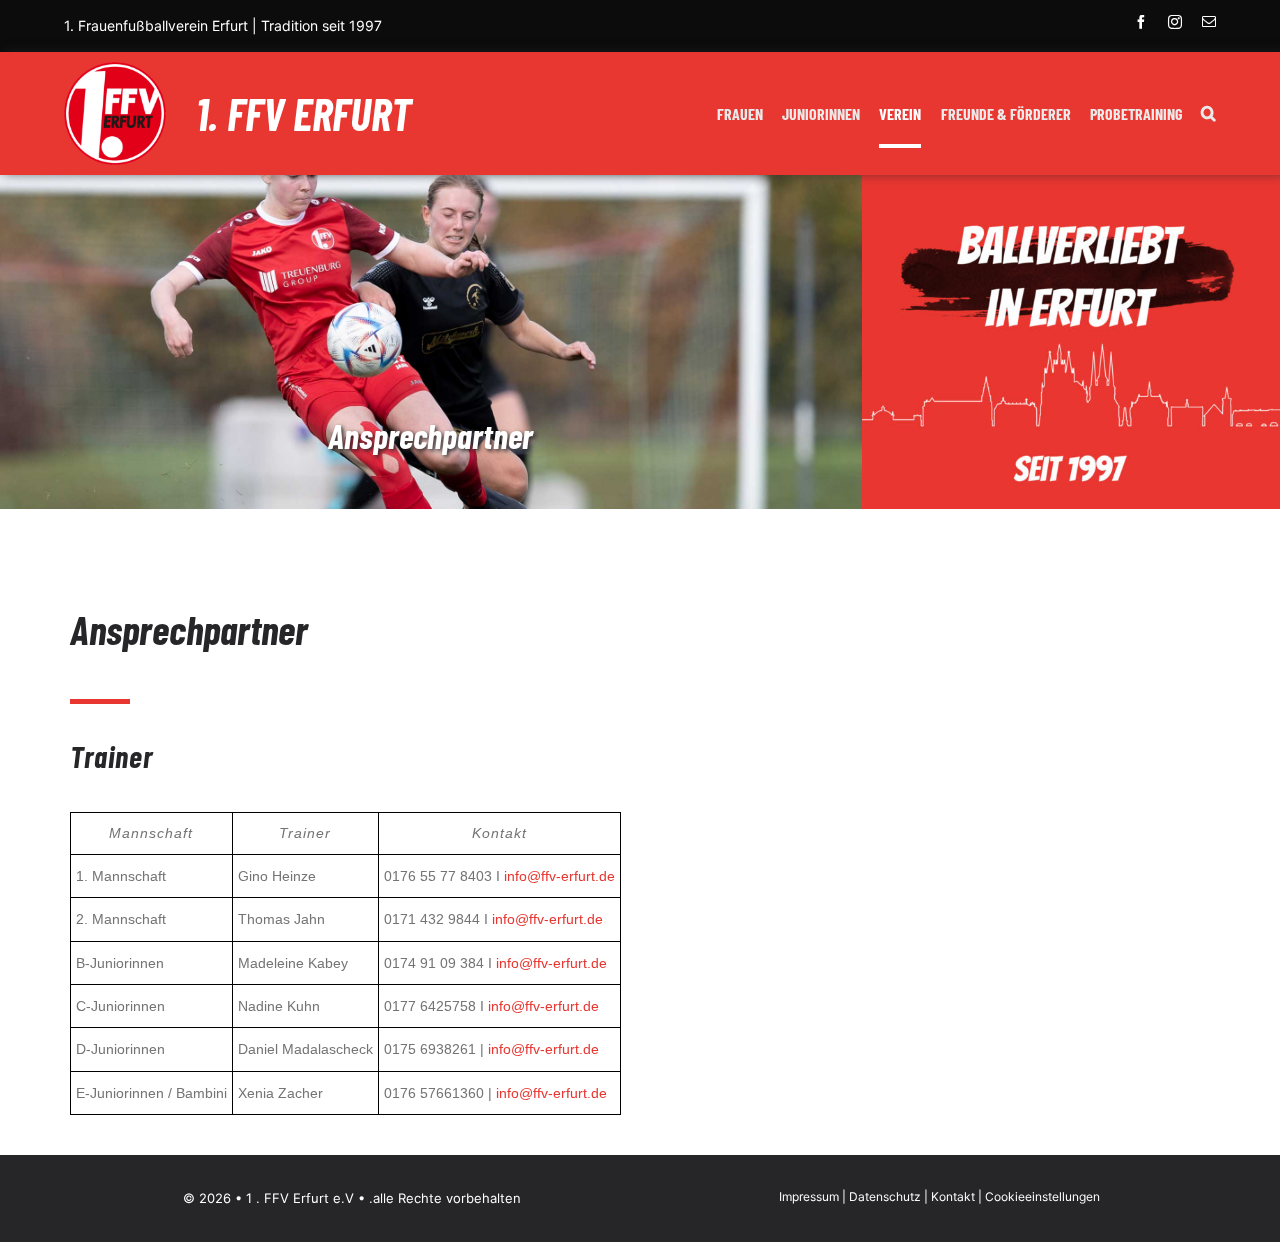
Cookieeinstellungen (1042, 1196)
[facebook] (1141, 22)
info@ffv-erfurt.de (559, 876)
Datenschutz (885, 1196)
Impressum (809, 1196)
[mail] (1209, 22)
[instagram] (1175, 22)
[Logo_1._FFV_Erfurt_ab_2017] (115, 70)
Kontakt (953, 1196)
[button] (1208, 116)
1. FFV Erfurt (303, 113)
